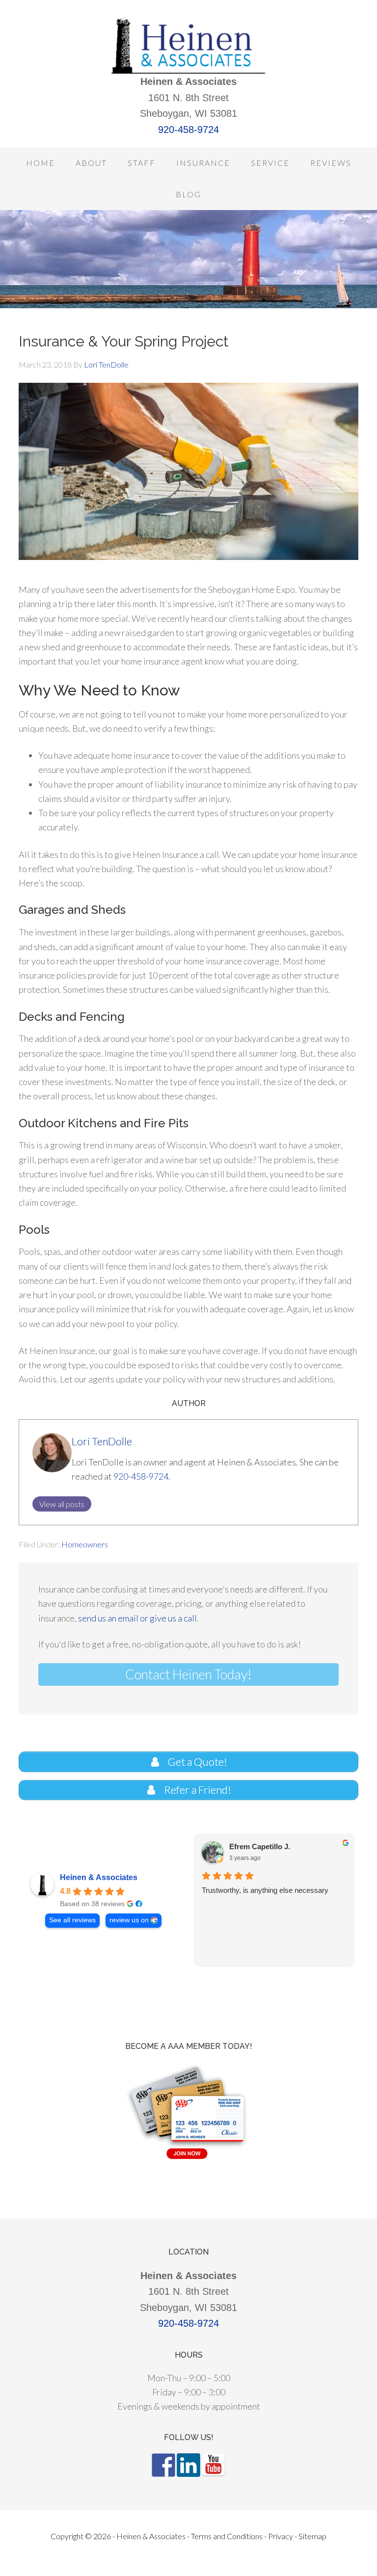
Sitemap (312, 2536)
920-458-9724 (188, 130)
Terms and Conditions (227, 2536)
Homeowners (85, 1544)
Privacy (281, 2536)
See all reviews (72, 1920)
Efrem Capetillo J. (259, 1846)
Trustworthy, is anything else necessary (265, 1890)
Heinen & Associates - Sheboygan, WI (188, 44)
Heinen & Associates (99, 1877)
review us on (129, 1920)
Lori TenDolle (102, 1441)
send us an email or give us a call (137, 1618)
